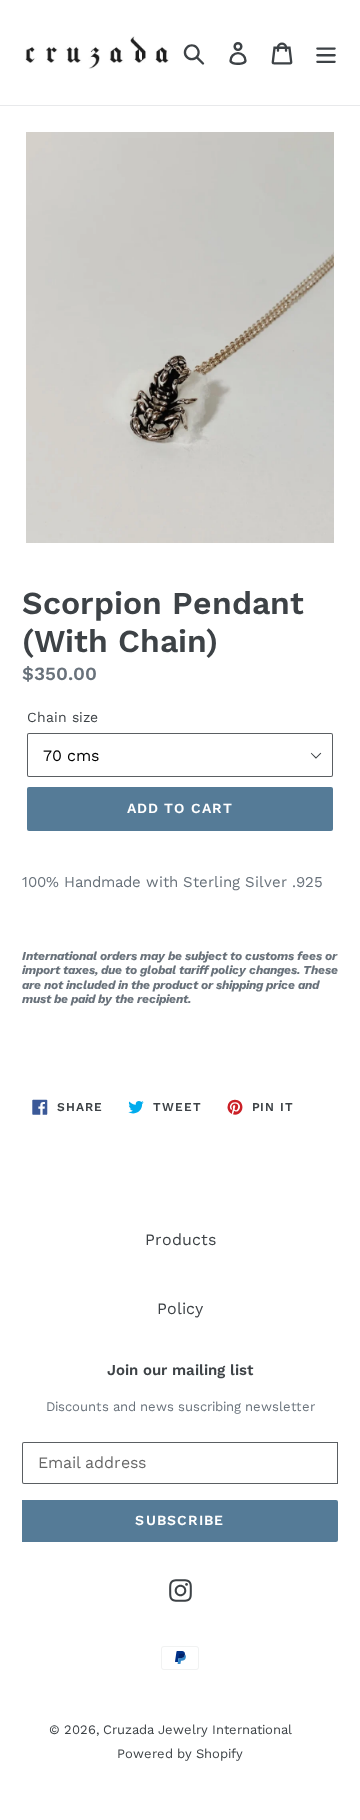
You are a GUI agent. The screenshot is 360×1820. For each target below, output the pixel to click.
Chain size (62, 717)
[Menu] (326, 52)
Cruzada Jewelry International (197, 1729)
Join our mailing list (180, 1370)
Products (180, 1239)
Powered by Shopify (180, 1753)
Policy (180, 1308)
